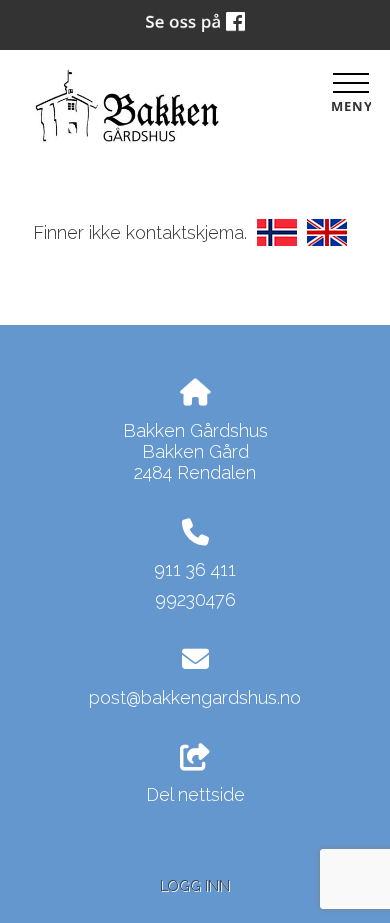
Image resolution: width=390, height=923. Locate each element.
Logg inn (195, 885)
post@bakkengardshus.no (195, 697)
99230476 (195, 599)
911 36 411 (195, 569)
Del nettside (195, 794)
